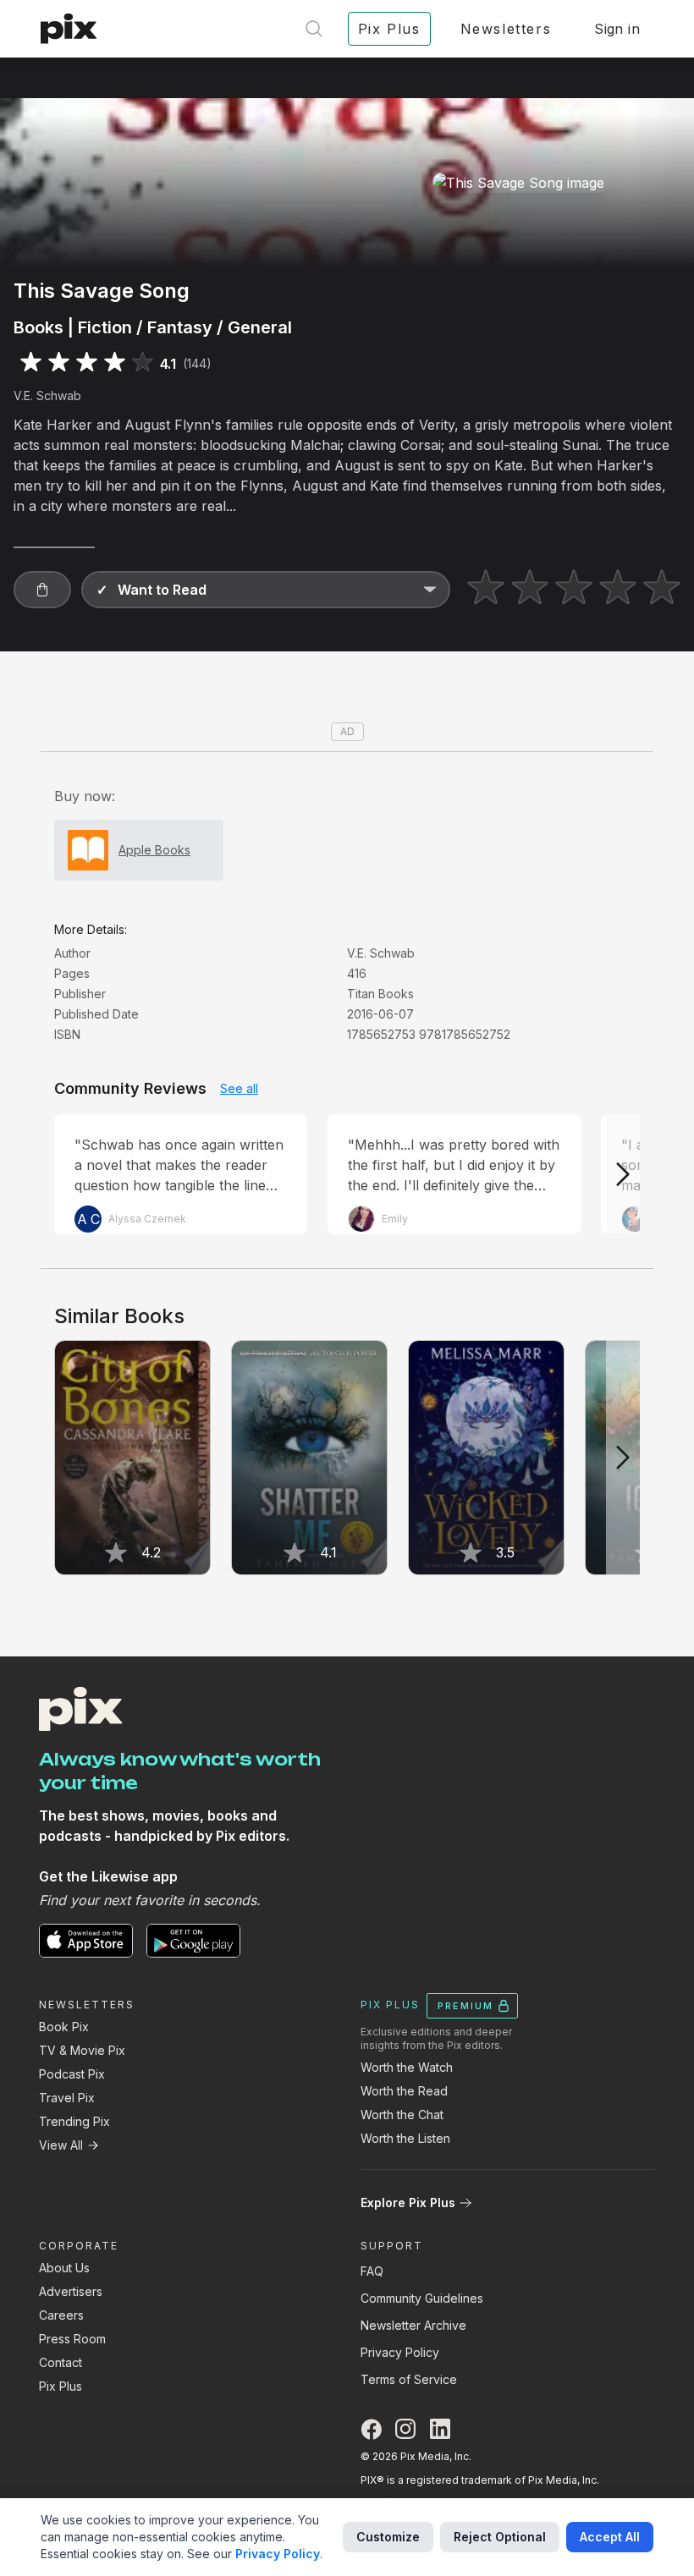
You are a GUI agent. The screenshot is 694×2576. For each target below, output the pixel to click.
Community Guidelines (422, 2298)
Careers (61, 2315)
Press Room (72, 2339)
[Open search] (314, 29)
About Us (64, 2268)
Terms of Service (409, 2379)
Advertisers (71, 2291)
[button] (42, 590)
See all (239, 1088)
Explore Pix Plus (408, 2203)
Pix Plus (61, 2386)
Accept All (610, 2537)
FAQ (372, 2271)
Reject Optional (500, 2537)
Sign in (617, 29)
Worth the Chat (402, 2115)
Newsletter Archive (413, 2325)
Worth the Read (404, 2091)
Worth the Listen (405, 2138)
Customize (388, 2537)
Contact (61, 2362)
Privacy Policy (400, 2352)
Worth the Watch (407, 2067)
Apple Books (154, 850)
